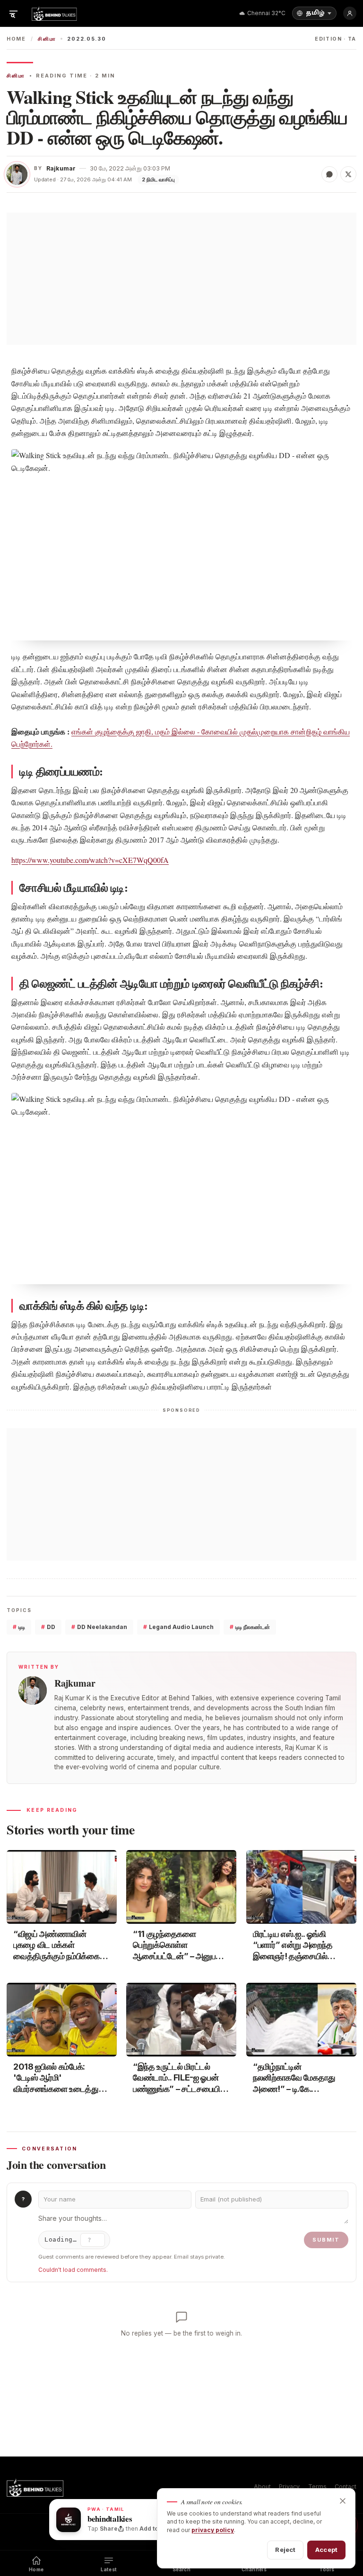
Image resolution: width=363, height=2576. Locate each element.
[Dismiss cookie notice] (343, 2501)
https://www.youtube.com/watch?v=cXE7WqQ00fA (90, 860)
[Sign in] (350, 13)
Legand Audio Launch (178, 1627)
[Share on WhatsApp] (329, 174)
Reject (285, 2550)
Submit (326, 2240)
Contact (346, 2486)
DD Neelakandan (99, 1627)
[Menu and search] (13, 13)
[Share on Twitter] (348, 174)
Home (16, 39)
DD (48, 1627)
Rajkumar (61, 168)
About (262, 2486)
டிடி (19, 1627)
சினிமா (47, 39)
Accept (326, 2550)
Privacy (289, 2486)
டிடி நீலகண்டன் (250, 1627)
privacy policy (213, 2530)
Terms (317, 2486)
